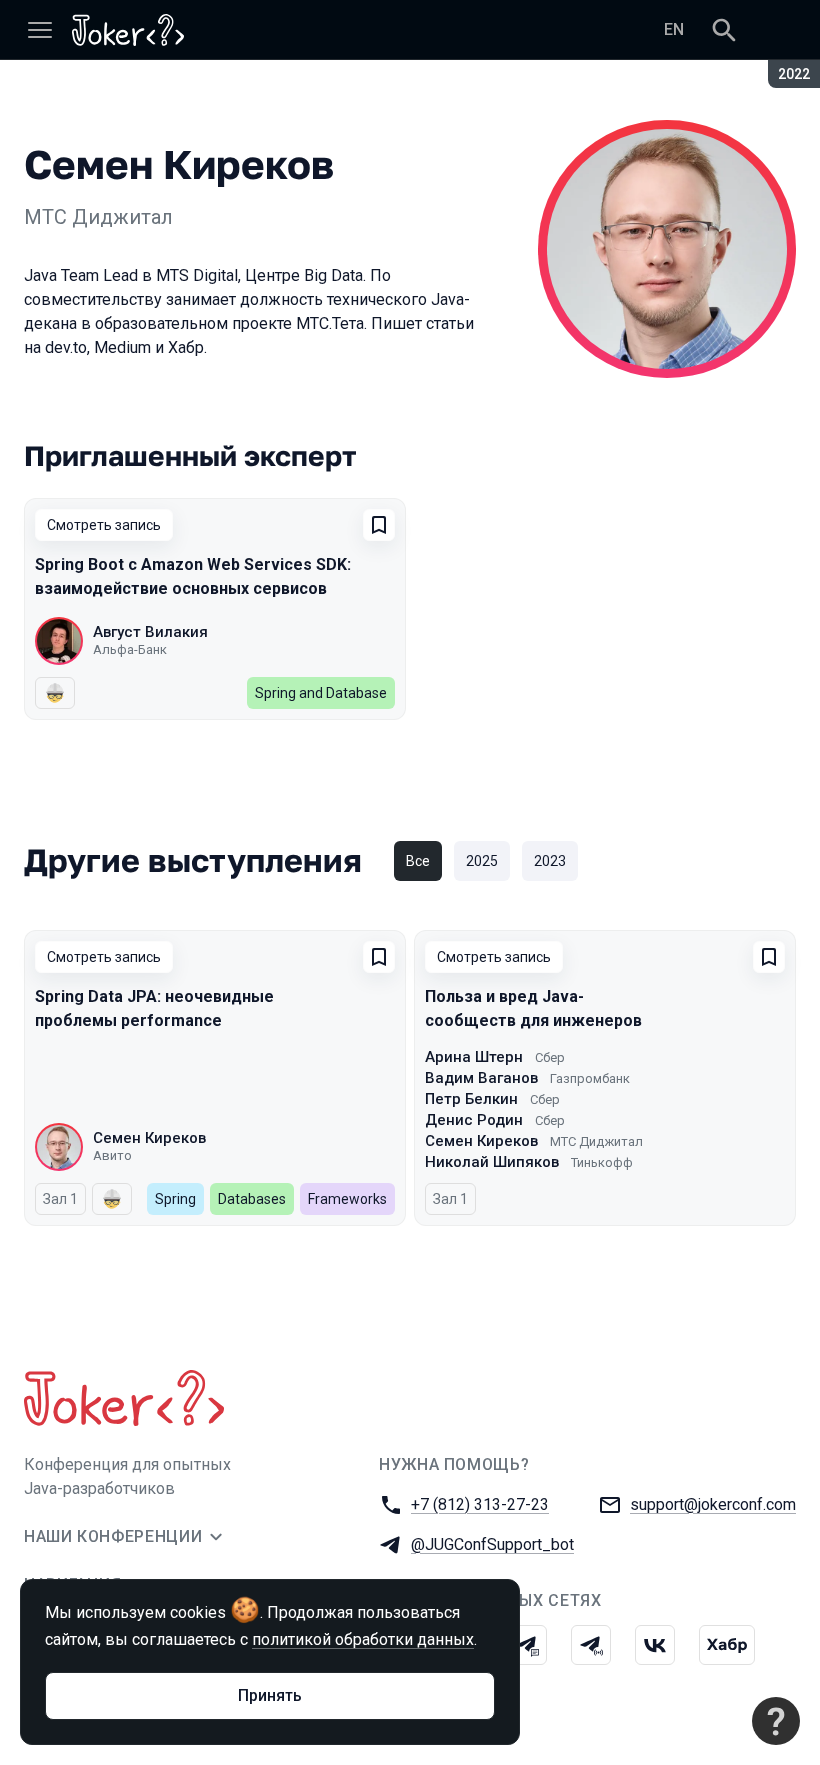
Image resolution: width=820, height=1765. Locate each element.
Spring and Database (321, 693)
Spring (175, 1199)
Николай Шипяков (492, 1162)
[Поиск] (724, 30)
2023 (550, 861)
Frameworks (347, 1199)
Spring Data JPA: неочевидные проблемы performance (154, 1008)
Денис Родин (474, 1120)
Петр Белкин (471, 1099)
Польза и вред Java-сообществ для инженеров (533, 1008)
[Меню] (40, 30)
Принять (270, 1695)
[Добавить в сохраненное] (379, 525)
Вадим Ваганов (481, 1078)
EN (674, 29)
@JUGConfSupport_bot (492, 1544)
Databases (252, 1199)
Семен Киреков (149, 1138)
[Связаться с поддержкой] (776, 1721)
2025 (482, 861)
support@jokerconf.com (713, 1504)
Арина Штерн (474, 1057)
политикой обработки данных (363, 1639)
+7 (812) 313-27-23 (480, 1504)
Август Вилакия (150, 632)
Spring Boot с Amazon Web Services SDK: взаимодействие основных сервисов (193, 576)
